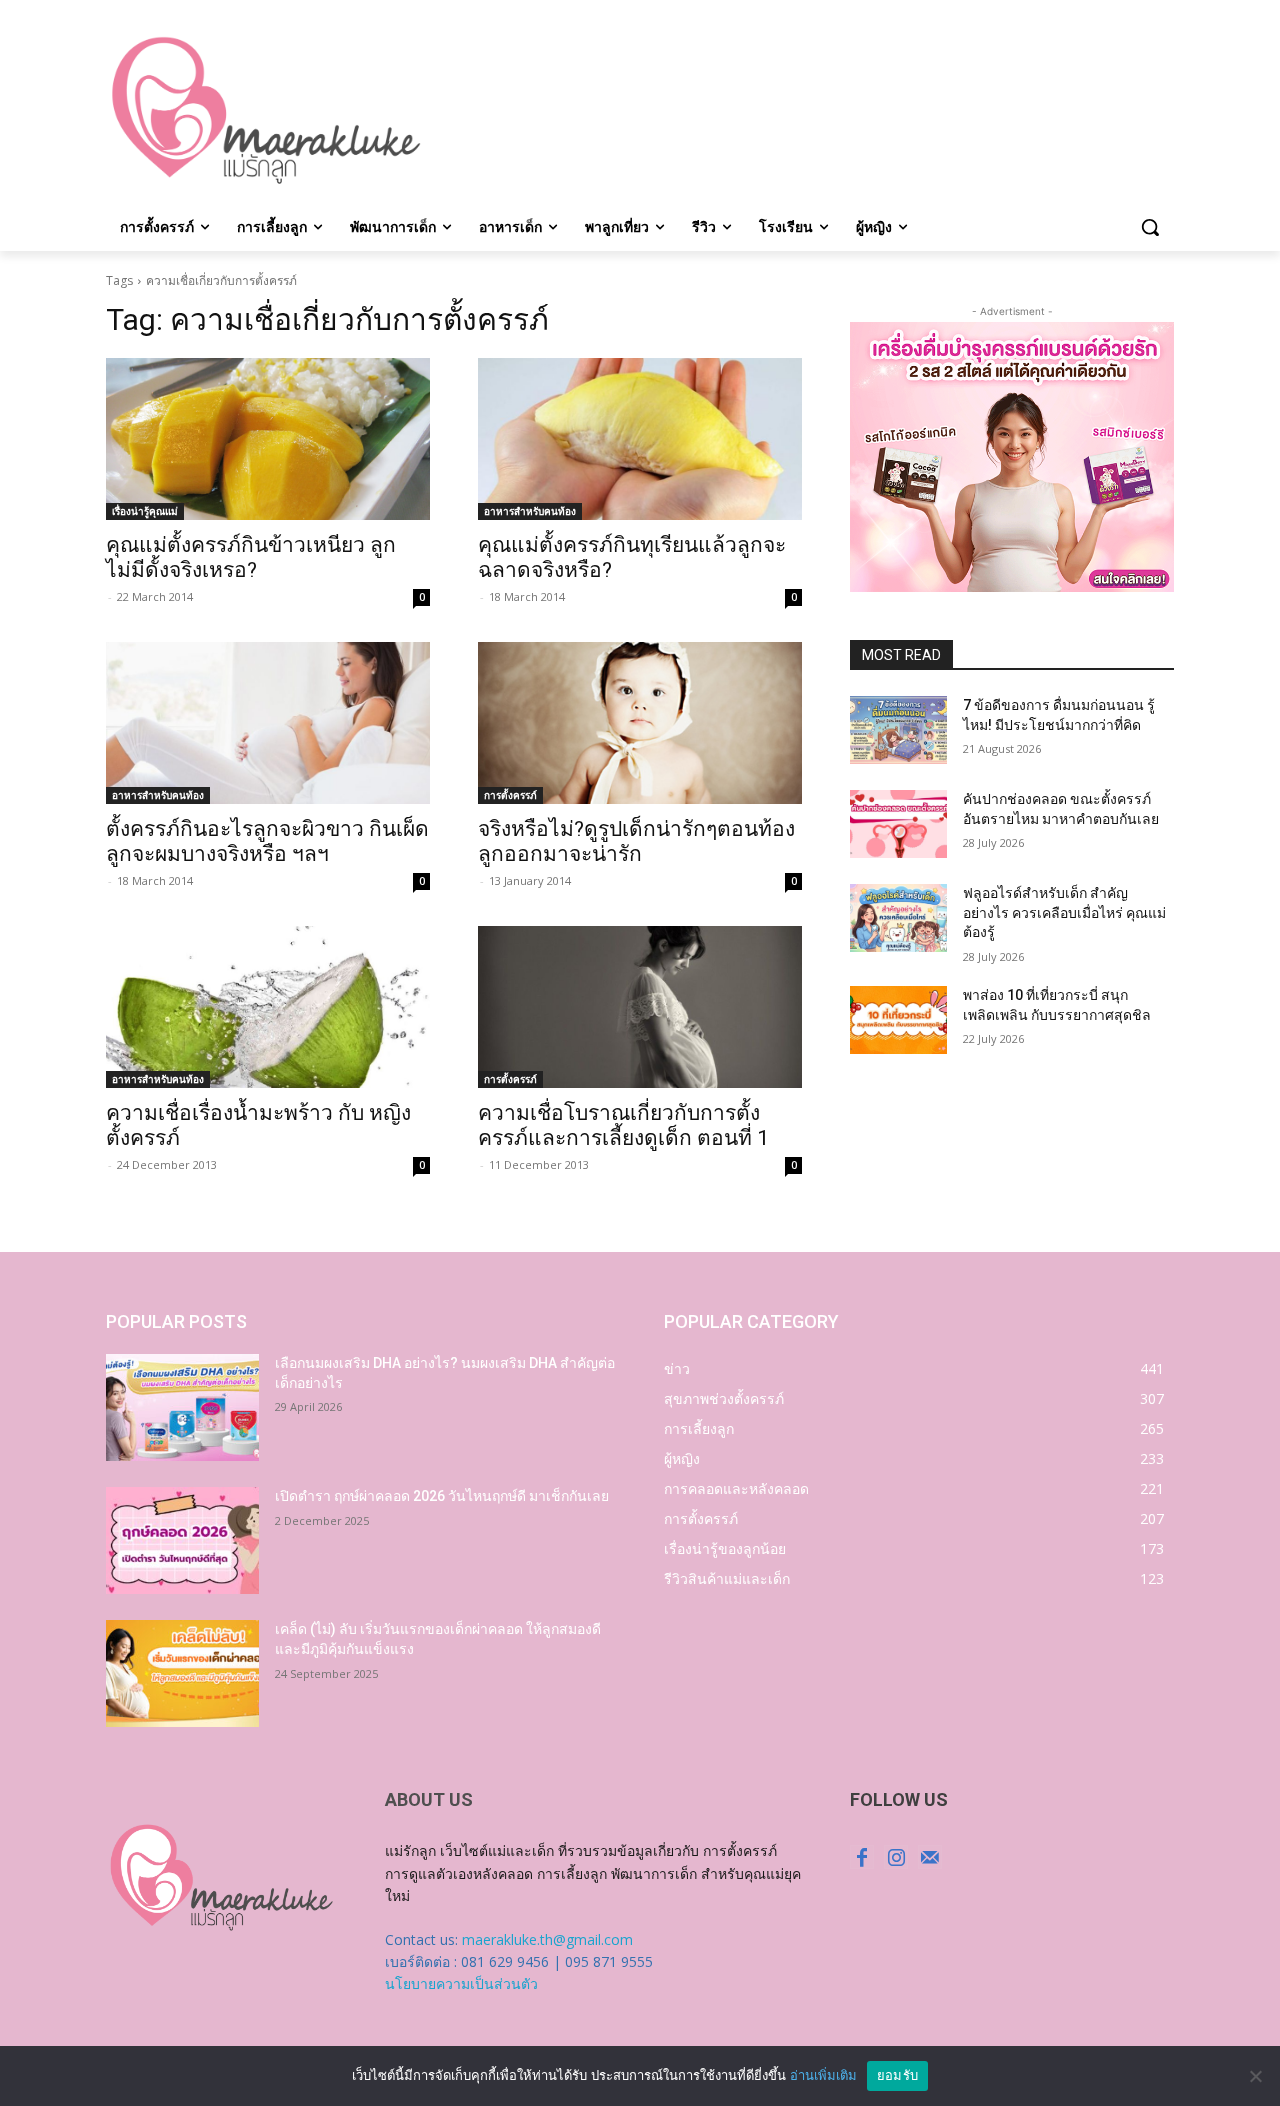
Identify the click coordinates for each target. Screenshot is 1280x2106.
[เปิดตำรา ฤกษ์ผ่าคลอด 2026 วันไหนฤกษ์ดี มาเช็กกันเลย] (182, 1540)
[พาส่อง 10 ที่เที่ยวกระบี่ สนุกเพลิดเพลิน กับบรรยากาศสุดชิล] (898, 1020)
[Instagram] (896, 1857)
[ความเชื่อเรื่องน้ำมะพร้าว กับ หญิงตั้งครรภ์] (268, 1007)
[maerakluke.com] (266, 111)
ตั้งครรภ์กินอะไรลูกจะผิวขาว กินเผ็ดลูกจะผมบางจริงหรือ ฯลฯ (267, 841)
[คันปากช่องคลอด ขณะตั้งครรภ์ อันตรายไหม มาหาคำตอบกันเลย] (898, 824)
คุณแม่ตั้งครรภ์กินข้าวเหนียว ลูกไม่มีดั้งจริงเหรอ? (251, 557)
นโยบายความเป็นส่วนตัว (461, 1983)
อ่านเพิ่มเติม (823, 2075)
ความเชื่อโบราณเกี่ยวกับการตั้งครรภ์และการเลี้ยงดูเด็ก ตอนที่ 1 (623, 1125)
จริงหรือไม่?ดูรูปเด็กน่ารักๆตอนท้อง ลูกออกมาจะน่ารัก (636, 841)
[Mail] (930, 1857)
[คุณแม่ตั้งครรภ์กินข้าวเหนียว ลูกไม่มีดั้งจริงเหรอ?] (268, 439)
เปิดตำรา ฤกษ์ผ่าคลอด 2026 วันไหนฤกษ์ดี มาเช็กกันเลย (442, 1496)
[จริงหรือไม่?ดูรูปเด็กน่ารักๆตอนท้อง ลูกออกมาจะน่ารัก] (640, 723)
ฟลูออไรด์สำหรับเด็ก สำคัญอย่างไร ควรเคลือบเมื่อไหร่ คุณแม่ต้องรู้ (1064, 912)
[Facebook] (862, 1857)
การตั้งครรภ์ (510, 795)
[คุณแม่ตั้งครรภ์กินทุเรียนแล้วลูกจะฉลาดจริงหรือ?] (640, 439)
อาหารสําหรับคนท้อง (530, 511)
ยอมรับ (897, 2075)
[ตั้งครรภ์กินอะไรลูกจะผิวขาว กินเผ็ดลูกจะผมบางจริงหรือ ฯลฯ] (268, 723)
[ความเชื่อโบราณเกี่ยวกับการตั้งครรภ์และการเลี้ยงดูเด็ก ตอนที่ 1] (640, 1007)
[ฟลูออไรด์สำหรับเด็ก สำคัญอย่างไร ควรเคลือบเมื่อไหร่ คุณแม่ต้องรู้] (898, 918)
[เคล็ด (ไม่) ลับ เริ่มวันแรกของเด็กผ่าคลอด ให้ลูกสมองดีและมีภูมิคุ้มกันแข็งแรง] (182, 1673)
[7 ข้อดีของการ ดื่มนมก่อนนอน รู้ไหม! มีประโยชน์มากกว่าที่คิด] (898, 730)
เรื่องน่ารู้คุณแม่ (145, 511)
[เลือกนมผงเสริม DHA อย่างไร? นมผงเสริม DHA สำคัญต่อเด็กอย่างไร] (182, 1407)
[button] (1150, 227)
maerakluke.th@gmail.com (547, 1939)
